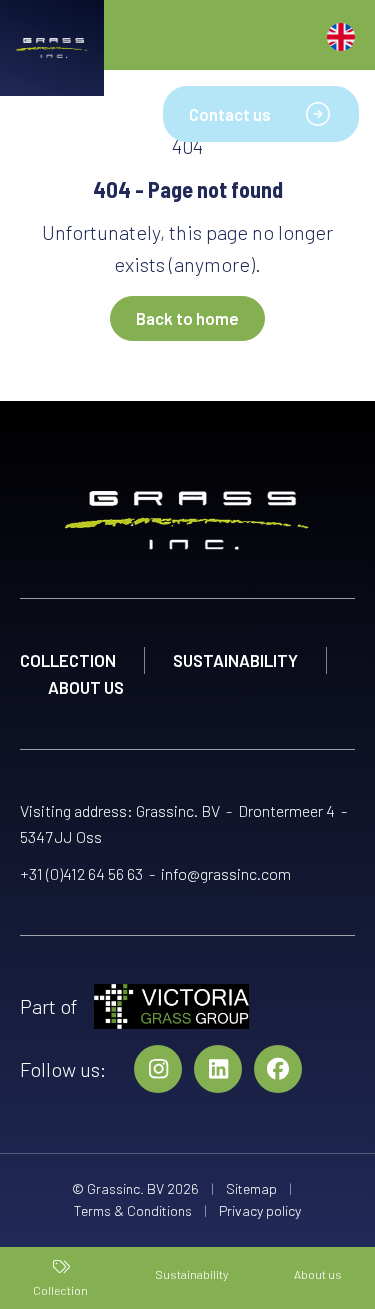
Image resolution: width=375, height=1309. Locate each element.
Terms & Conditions (133, 1210)
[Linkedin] (218, 1069)
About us (86, 687)
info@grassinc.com (226, 873)
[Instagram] (158, 1069)
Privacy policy (260, 1210)
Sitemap (251, 1188)
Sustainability (235, 660)
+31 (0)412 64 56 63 (81, 873)
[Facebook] (278, 1069)
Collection (68, 660)
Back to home (187, 318)
